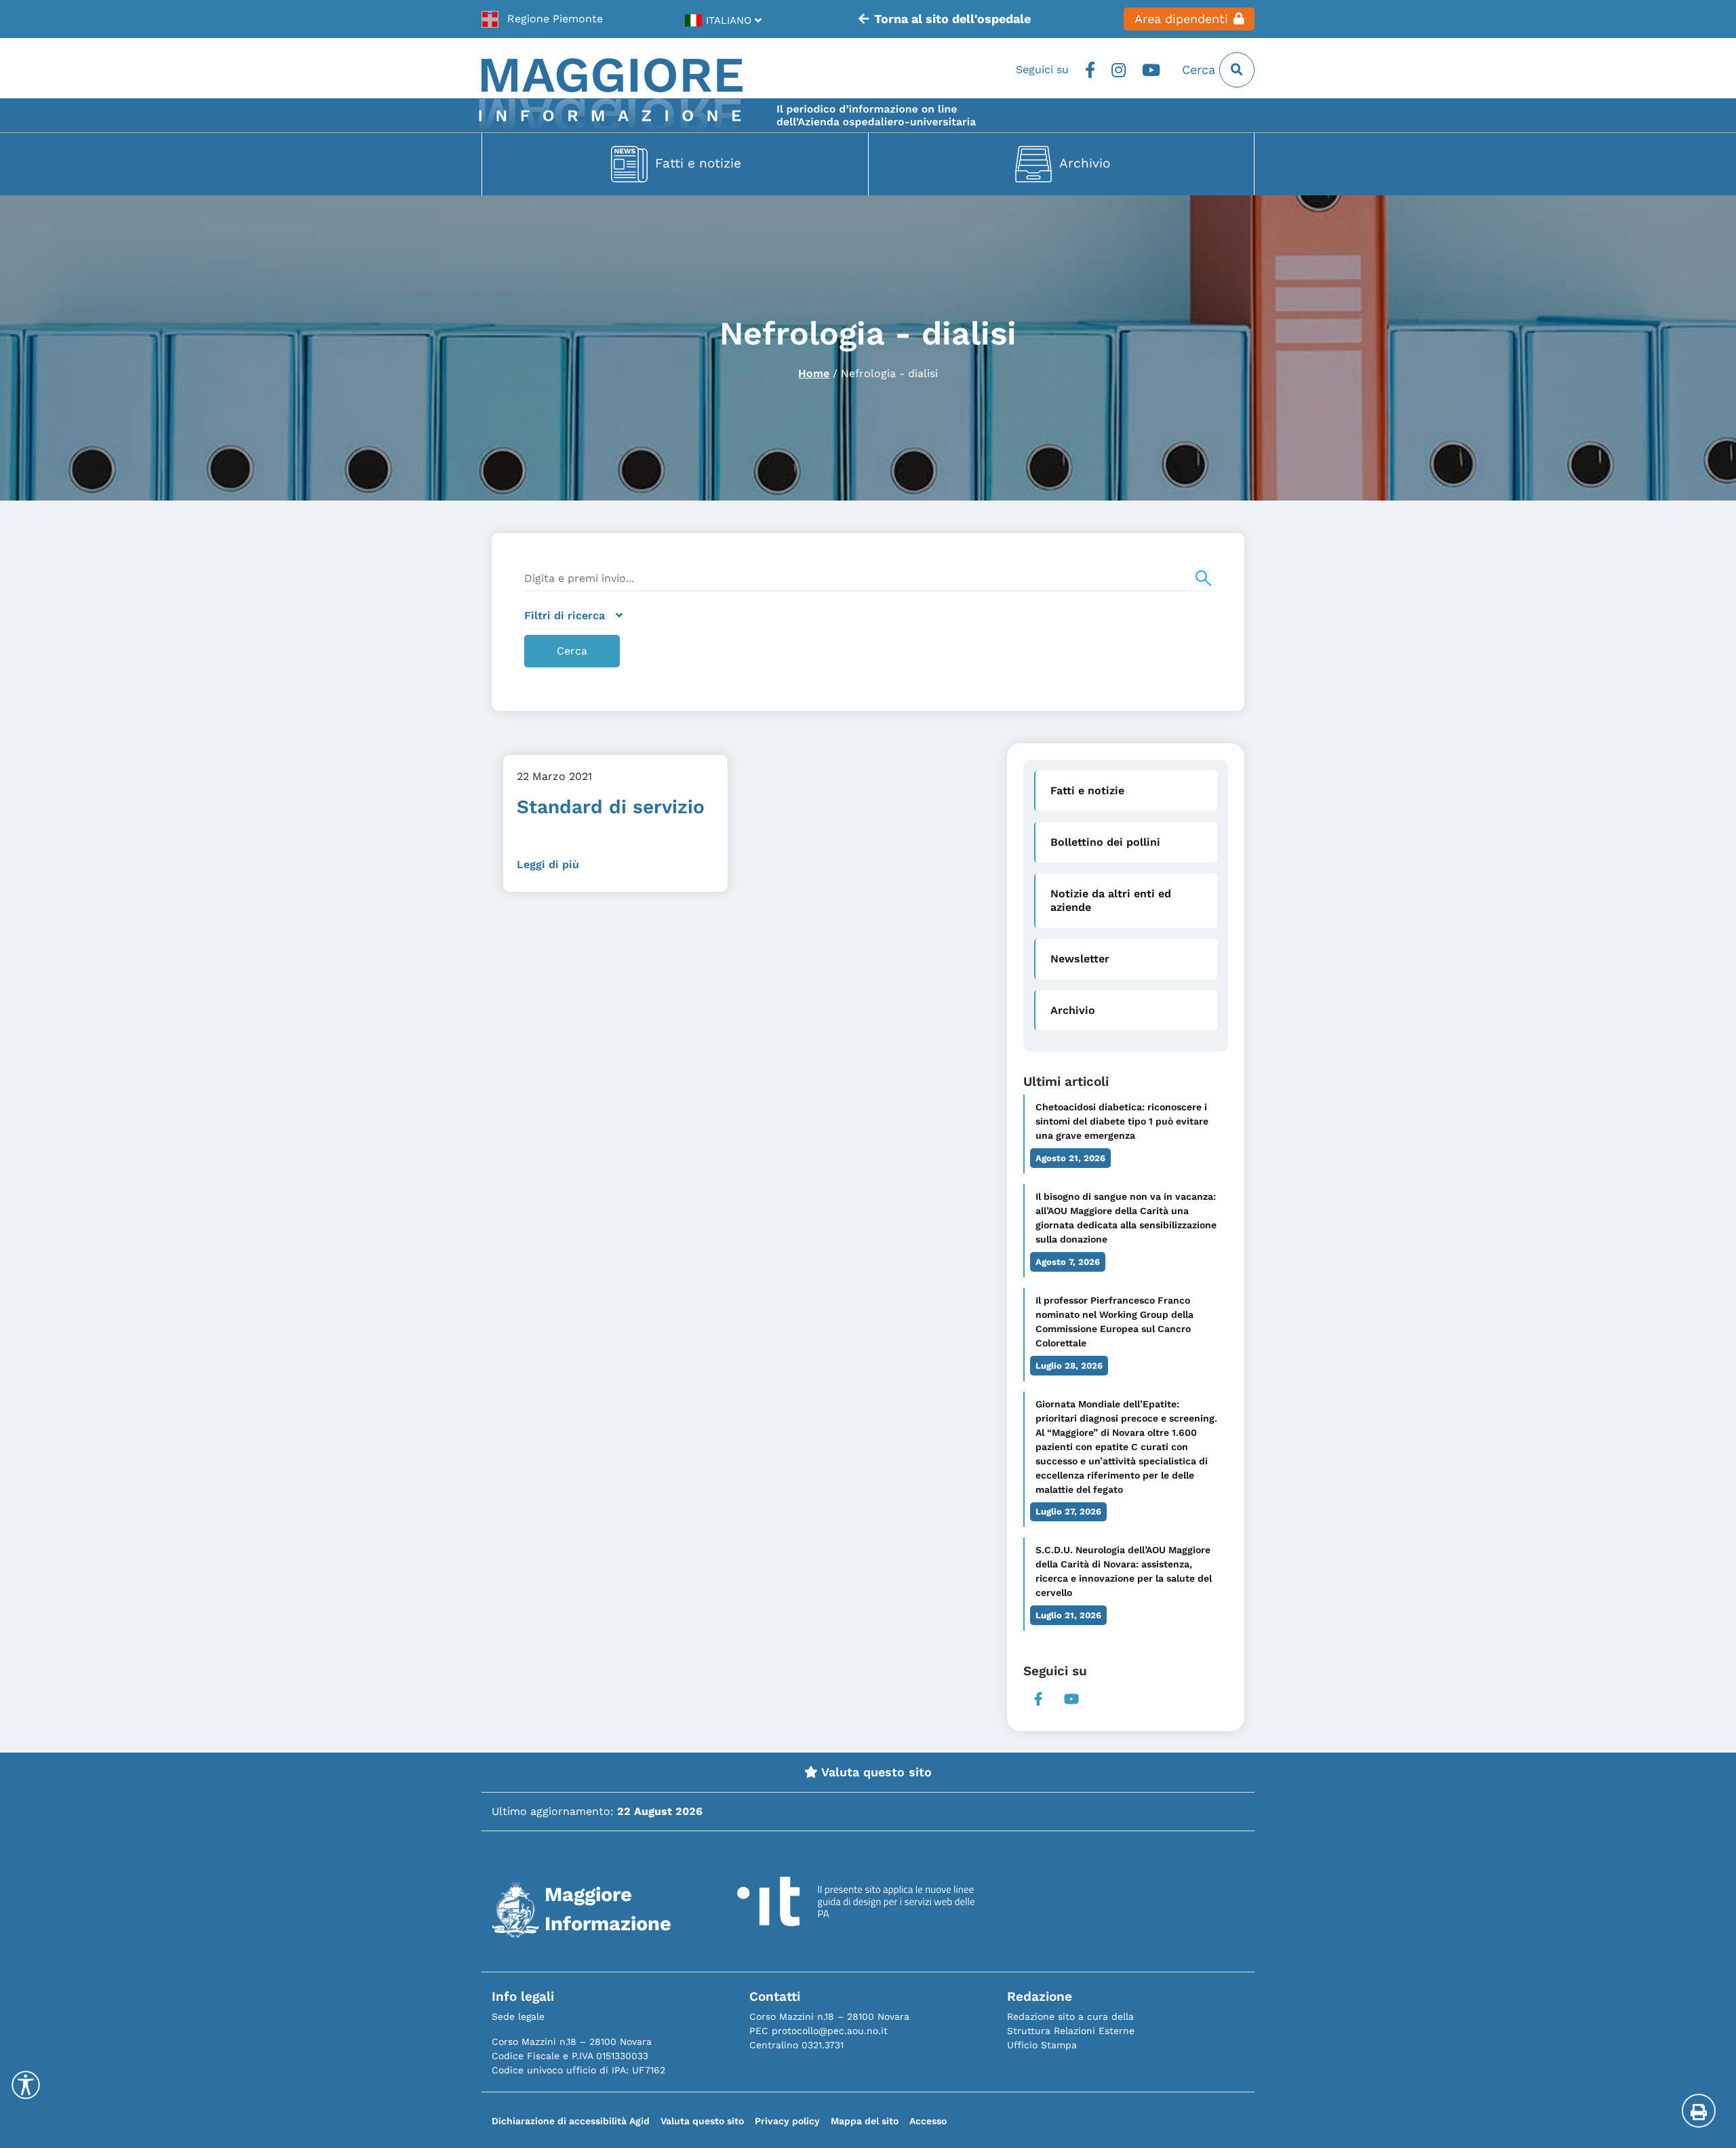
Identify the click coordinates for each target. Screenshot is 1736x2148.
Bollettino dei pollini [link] (1105, 842)
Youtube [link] (1151, 70)
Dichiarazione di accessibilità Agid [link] (571, 2121)
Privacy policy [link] (787, 2121)
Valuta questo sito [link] (875, 1772)
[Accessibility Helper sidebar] (26, 2085)
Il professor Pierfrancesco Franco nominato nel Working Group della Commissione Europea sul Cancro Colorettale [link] (1114, 1322)
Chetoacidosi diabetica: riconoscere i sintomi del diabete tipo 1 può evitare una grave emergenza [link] (1122, 1121)
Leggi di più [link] (548, 864)
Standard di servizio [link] (611, 807)
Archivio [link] (1085, 163)
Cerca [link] (1201, 70)
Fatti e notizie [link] (698, 163)
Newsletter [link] (1080, 959)
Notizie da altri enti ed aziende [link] (1111, 900)
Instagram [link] (1119, 70)
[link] (542, 19)
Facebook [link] (1090, 70)
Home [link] (814, 373)
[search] (868, 579)
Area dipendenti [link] (1181, 19)
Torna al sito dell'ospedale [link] (952, 19)
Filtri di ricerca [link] (565, 616)
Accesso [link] (928, 2121)
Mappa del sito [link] (865, 2121)
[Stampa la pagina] (1699, 2111)
